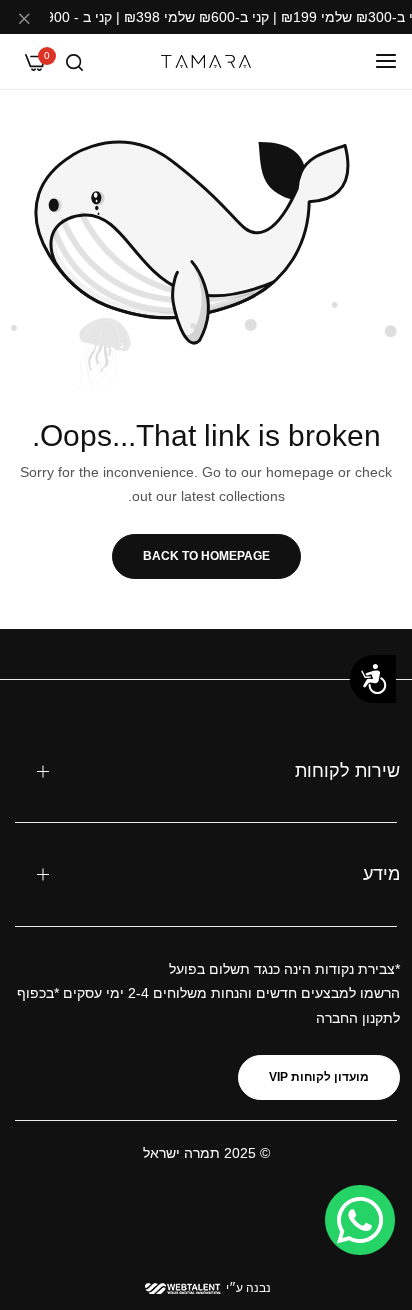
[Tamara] (206, 61)
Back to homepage (206, 556)
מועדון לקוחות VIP (319, 1077)
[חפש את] (74, 61)
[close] (24, 21)
